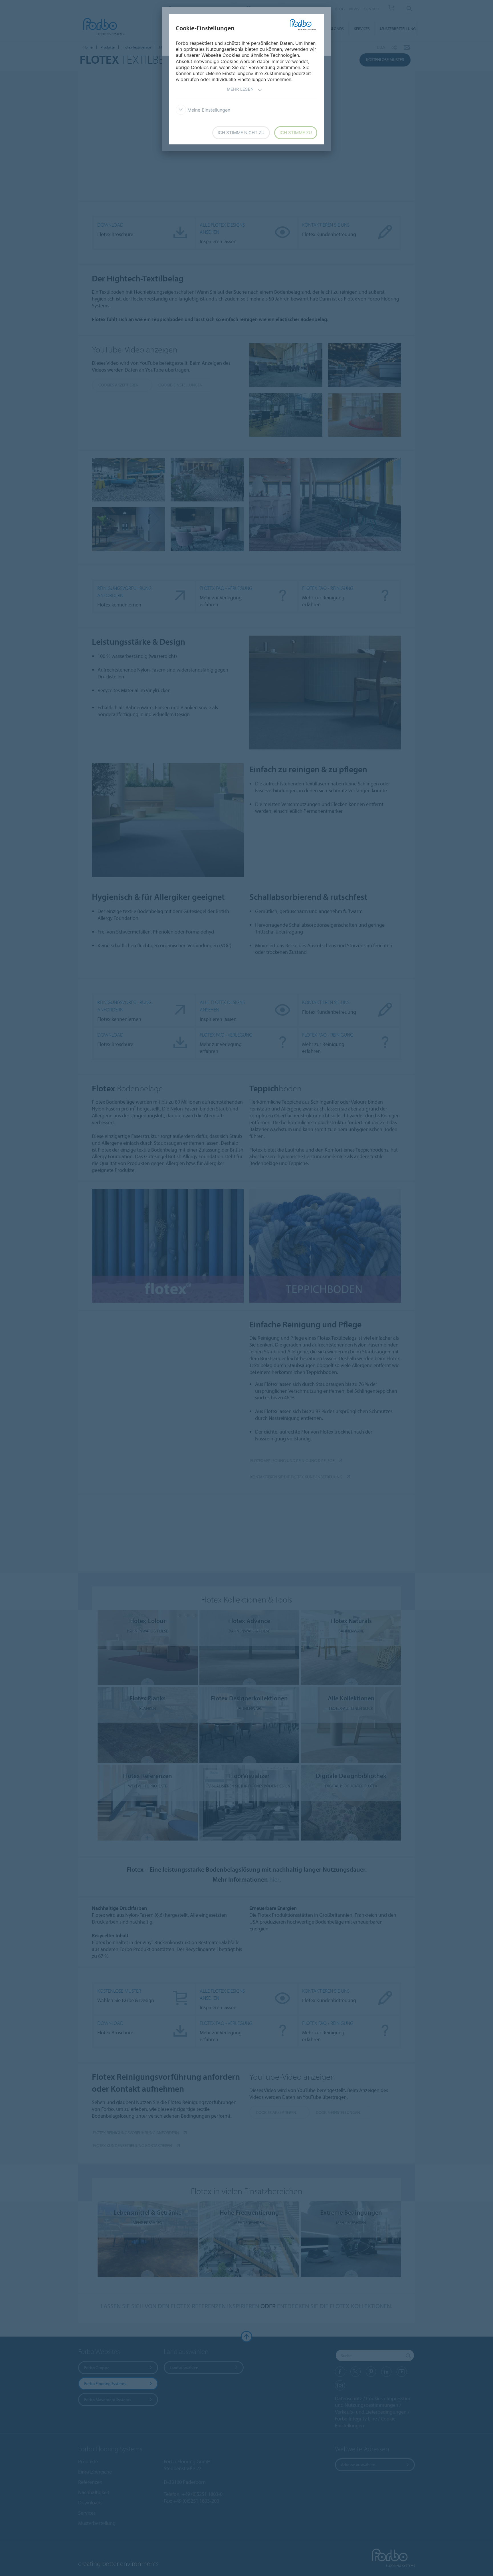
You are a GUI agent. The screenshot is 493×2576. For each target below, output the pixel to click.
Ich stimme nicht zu (241, 133)
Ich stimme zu (296, 133)
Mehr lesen (240, 89)
